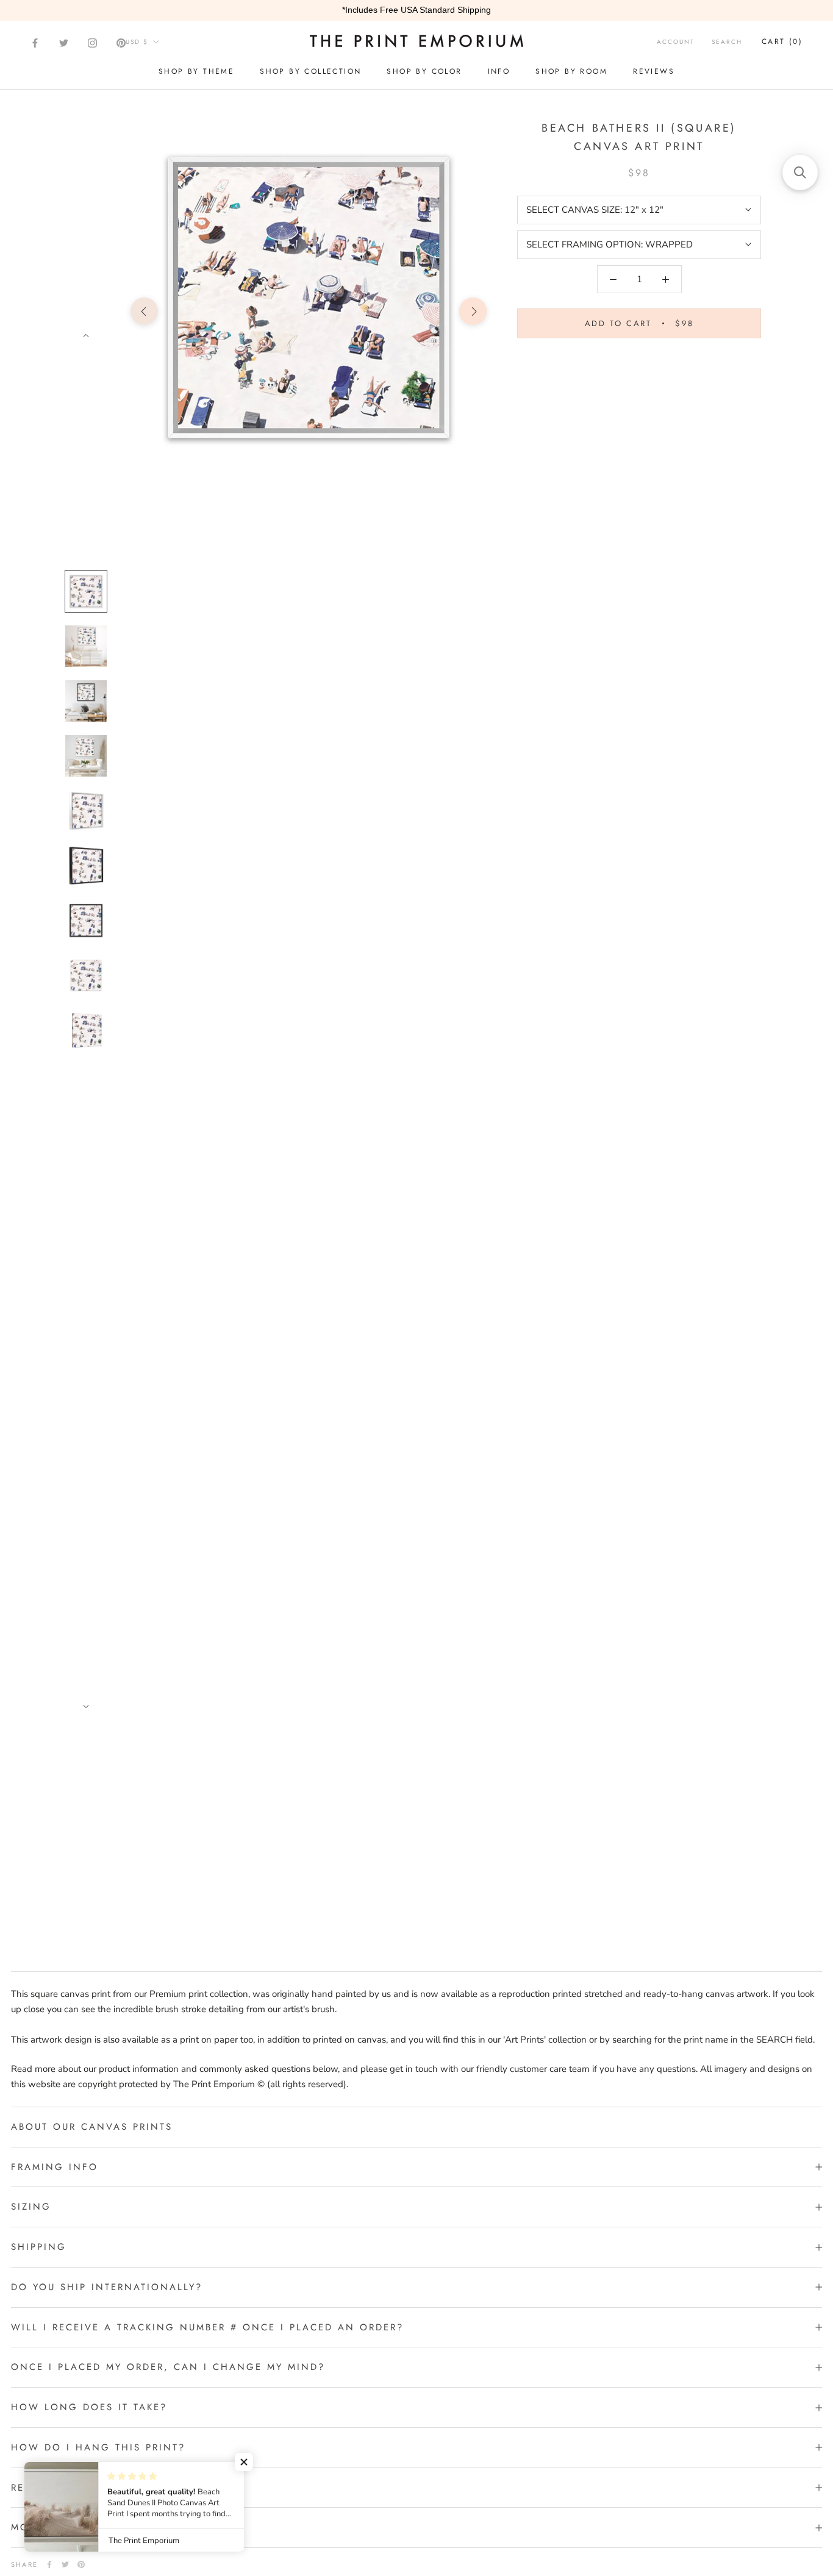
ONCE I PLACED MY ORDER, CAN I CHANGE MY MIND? (168, 2367)
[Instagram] (92, 43)
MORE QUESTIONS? (65, 2527)
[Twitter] (64, 43)
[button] (244, 2462)
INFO (499, 71)
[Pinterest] (121, 43)
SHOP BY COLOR (424, 71)
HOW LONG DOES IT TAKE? (89, 2407)
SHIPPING (39, 2247)
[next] (473, 311)
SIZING (31, 2207)
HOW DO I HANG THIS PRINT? (98, 2447)
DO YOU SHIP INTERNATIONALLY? (107, 2287)
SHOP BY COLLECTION (310, 71)
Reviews (654, 71)
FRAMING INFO (55, 2167)
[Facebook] (35, 43)
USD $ (137, 42)
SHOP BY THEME (196, 71)
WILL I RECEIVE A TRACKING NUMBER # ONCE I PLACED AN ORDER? (207, 2327)
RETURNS (36, 2488)
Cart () (782, 41)
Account (676, 42)
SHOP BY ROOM (571, 71)
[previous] (144, 311)
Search (727, 42)
